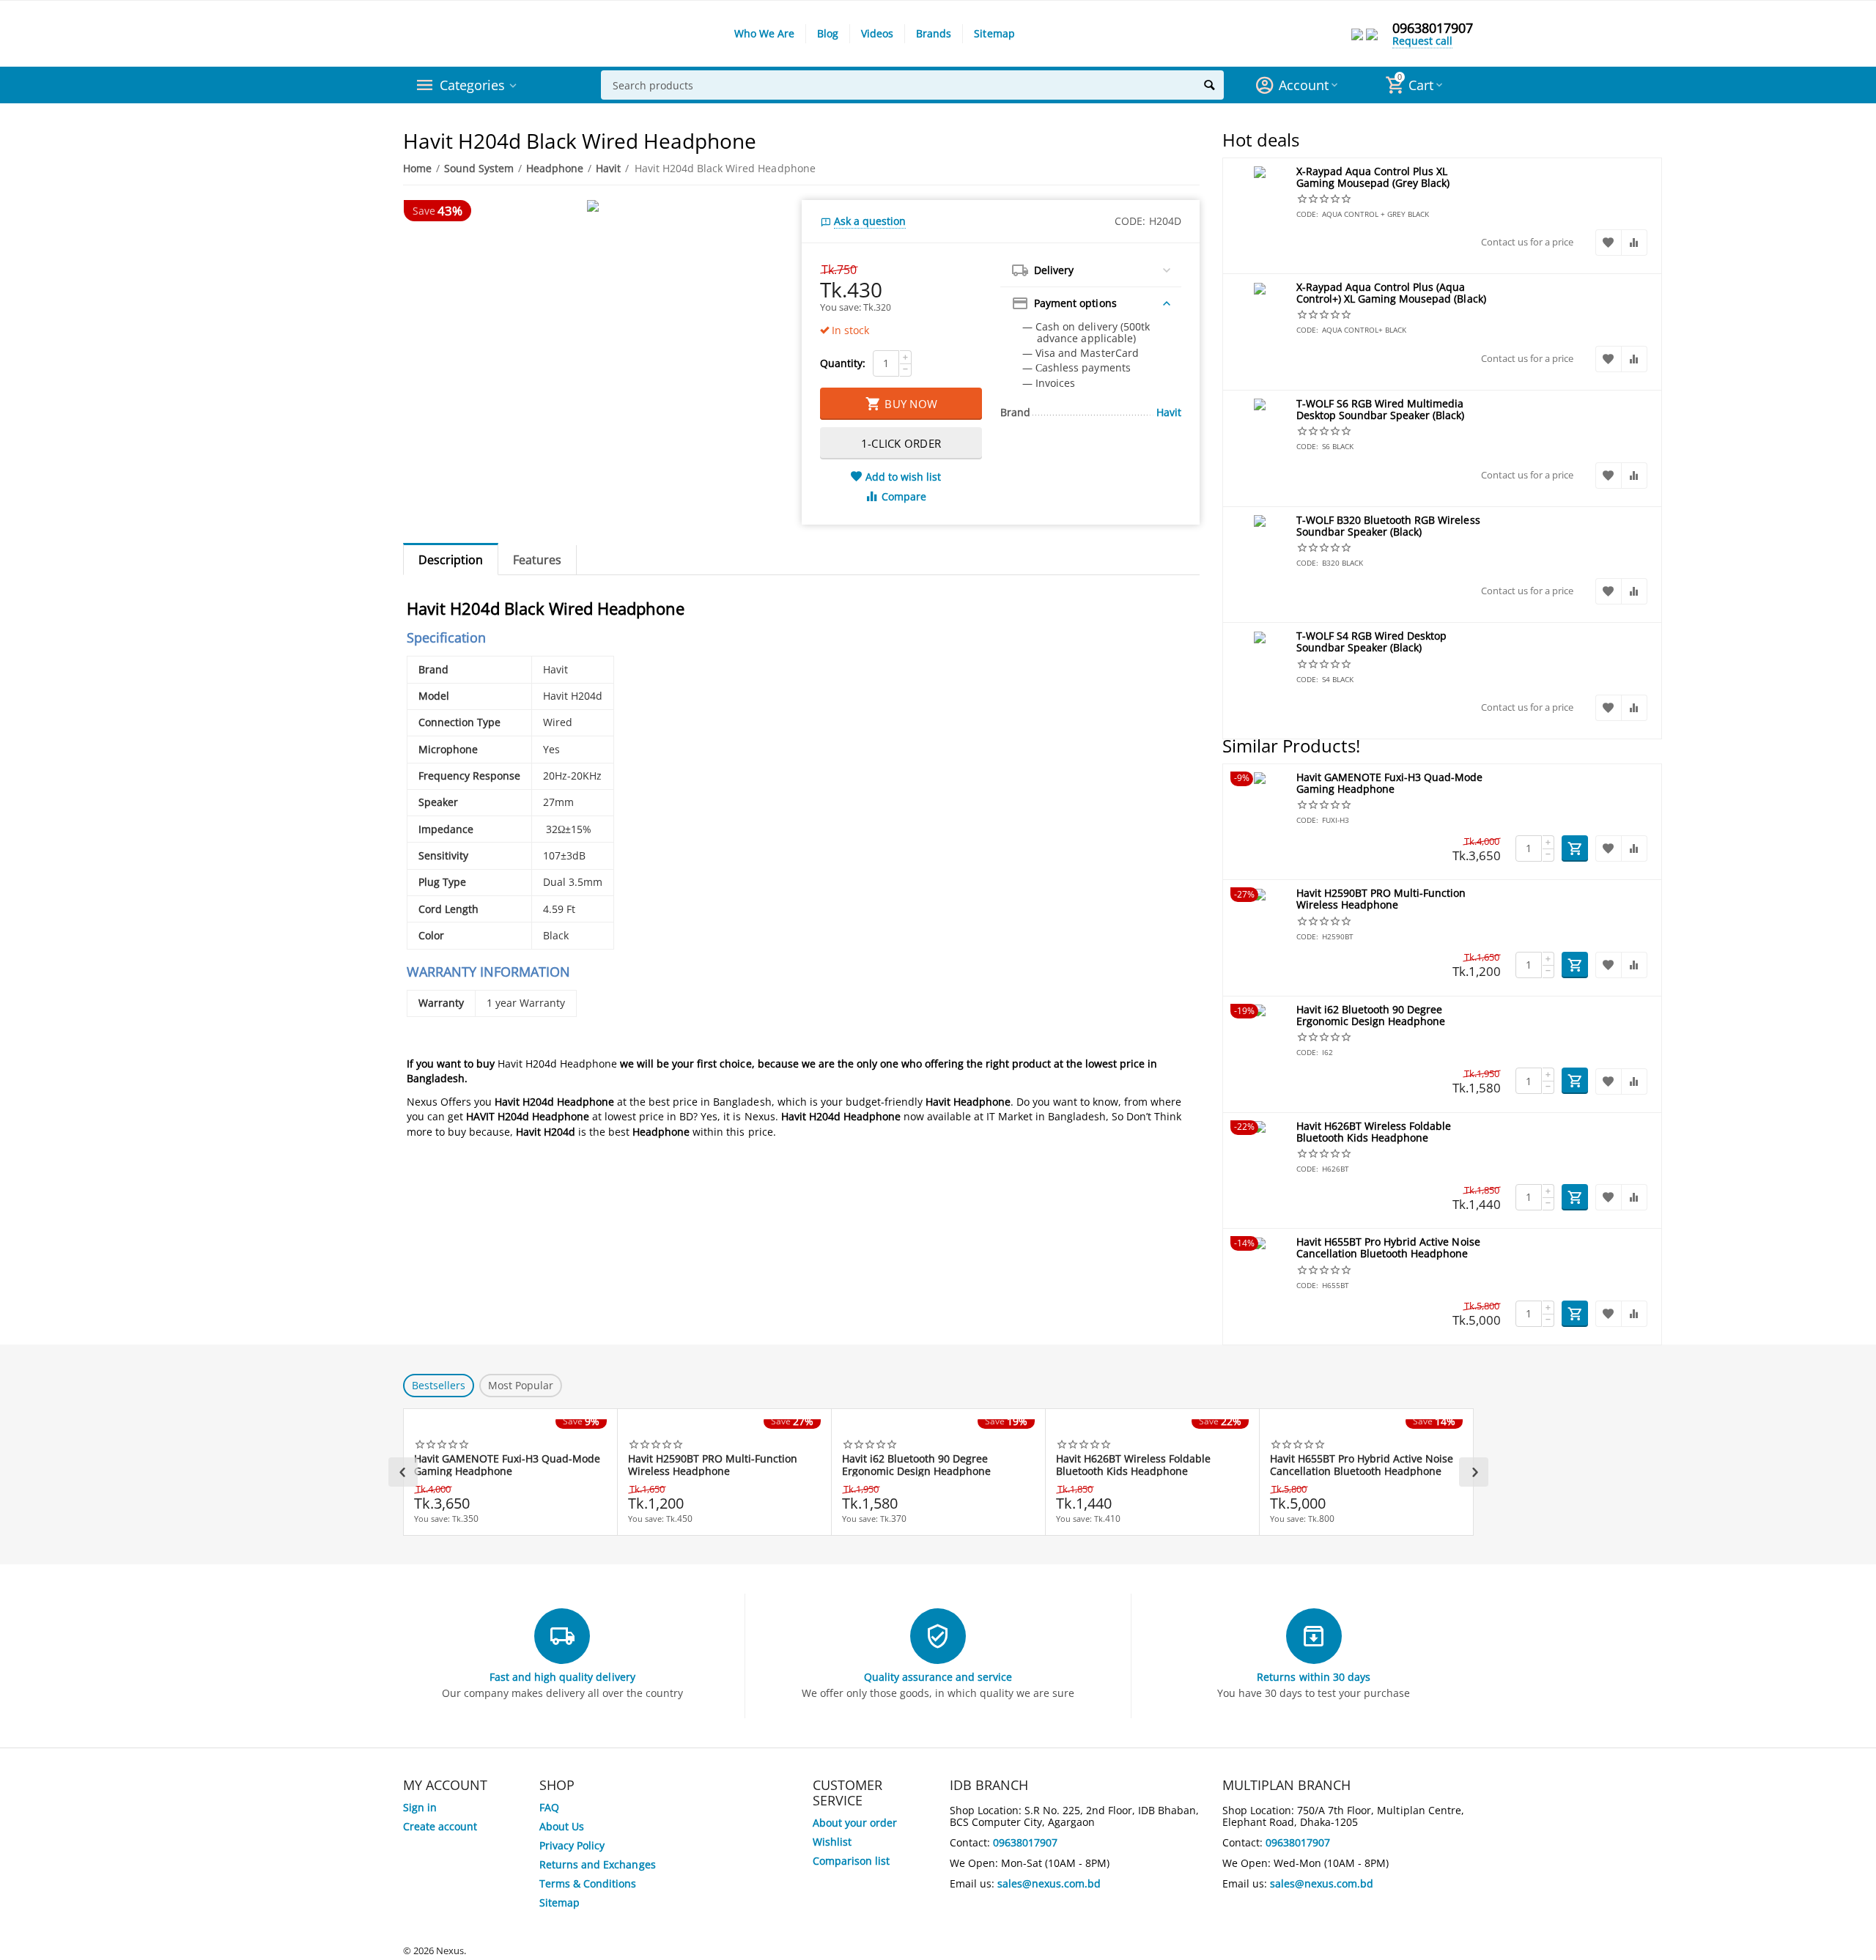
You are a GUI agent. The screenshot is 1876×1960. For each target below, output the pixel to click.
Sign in (420, 1807)
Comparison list (851, 1861)
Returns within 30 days (1313, 1677)
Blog (828, 33)
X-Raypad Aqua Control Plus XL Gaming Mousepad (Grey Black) (1373, 178)
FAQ (549, 1807)
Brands (934, 33)
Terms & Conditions (588, 1883)
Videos (877, 33)
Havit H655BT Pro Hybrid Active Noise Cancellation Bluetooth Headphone (1388, 1248)
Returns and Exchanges (597, 1864)
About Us (562, 1826)
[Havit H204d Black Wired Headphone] (593, 206)
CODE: (1130, 221)
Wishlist (832, 1842)
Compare (904, 496)
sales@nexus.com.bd (1049, 1883)
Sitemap (994, 33)
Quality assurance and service (938, 1677)
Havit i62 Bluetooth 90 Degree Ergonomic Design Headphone (1371, 1016)
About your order (855, 1823)
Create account (440, 1826)
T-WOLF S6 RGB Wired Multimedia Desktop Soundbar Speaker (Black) (1380, 410)
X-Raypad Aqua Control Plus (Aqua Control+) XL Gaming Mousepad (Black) (1391, 293)
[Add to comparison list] (1634, 243)
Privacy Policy (572, 1845)
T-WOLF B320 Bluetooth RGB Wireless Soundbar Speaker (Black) (1388, 526)
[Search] (1209, 85)
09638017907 (1433, 28)
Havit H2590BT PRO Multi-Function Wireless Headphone (1381, 899)
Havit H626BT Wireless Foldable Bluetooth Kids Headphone (1374, 1132)
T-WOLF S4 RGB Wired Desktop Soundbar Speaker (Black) (1371, 642)
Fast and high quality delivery (562, 1677)
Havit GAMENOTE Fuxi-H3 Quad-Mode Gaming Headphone (1389, 784)
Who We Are (764, 33)
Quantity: (843, 363)
